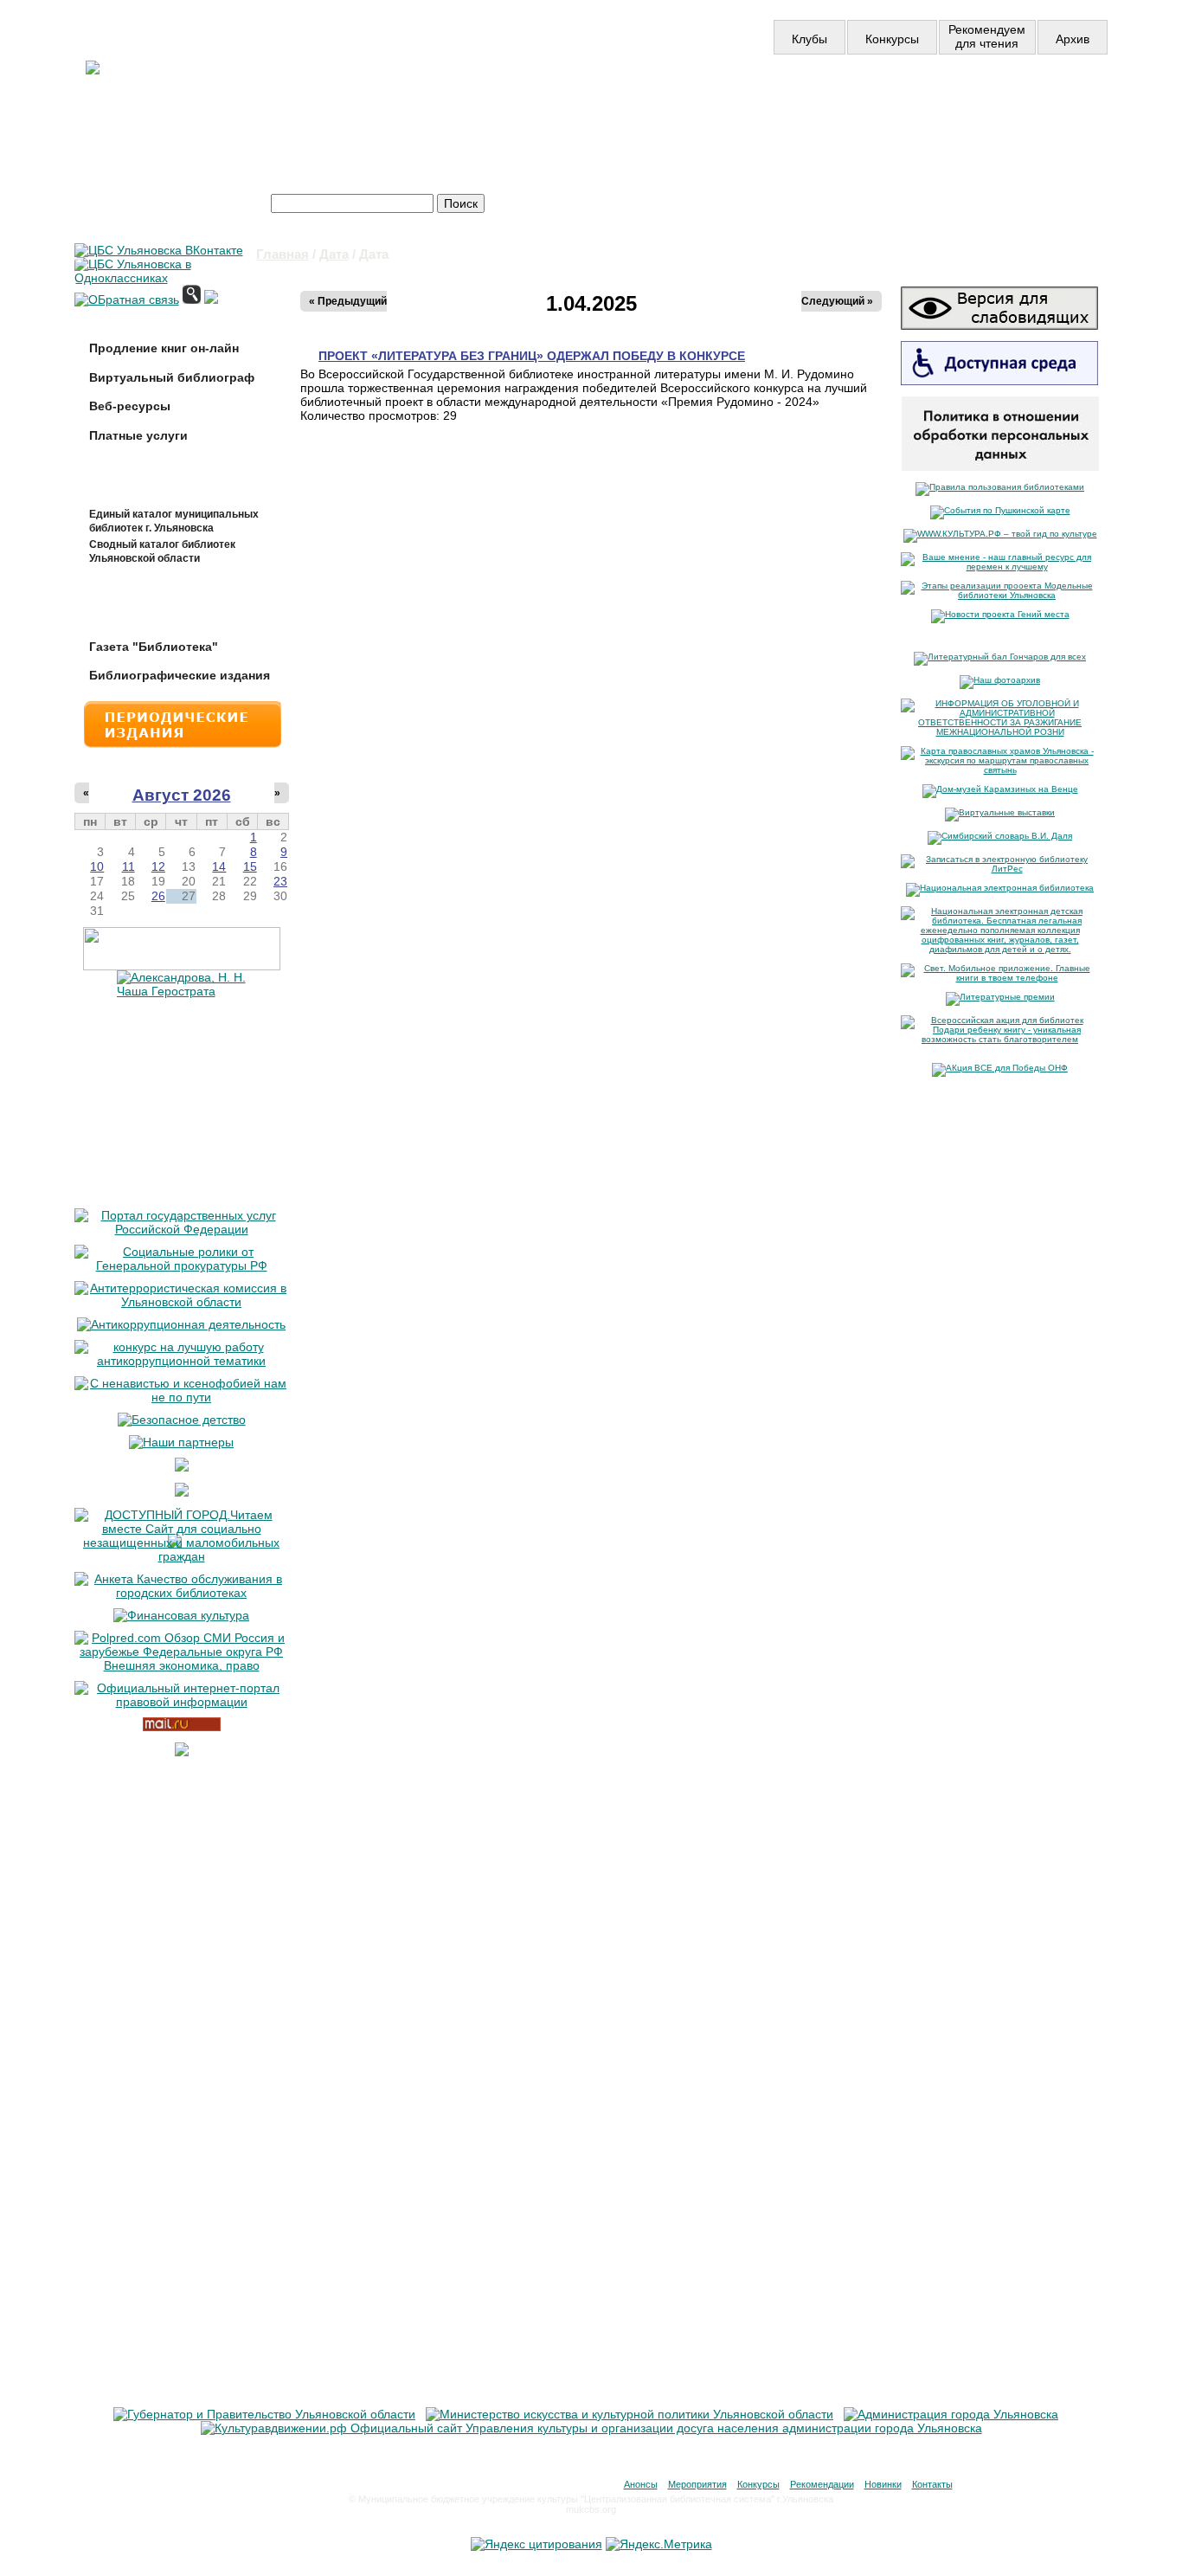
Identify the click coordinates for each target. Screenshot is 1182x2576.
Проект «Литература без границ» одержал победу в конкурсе (532, 356)
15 (250, 866)
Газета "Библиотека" (154, 647)
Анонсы (641, 2484)
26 (158, 896)
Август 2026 (182, 795)
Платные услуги (138, 435)
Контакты (932, 2484)
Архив (1073, 39)
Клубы (809, 39)
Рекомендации (822, 2484)
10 (97, 866)
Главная (283, 254)
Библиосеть (1009, 102)
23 (280, 881)
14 (219, 866)
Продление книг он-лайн (164, 348)
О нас (797, 102)
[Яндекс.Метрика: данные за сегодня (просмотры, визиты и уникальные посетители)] (659, 2544)
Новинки (883, 2484)
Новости (594, 102)
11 (128, 866)
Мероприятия (697, 2484)
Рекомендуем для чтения (987, 36)
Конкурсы (892, 39)
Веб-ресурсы (130, 406)
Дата (334, 254)
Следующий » (837, 301)
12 (158, 866)
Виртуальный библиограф (172, 377)
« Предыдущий (348, 301)
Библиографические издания (180, 675)
